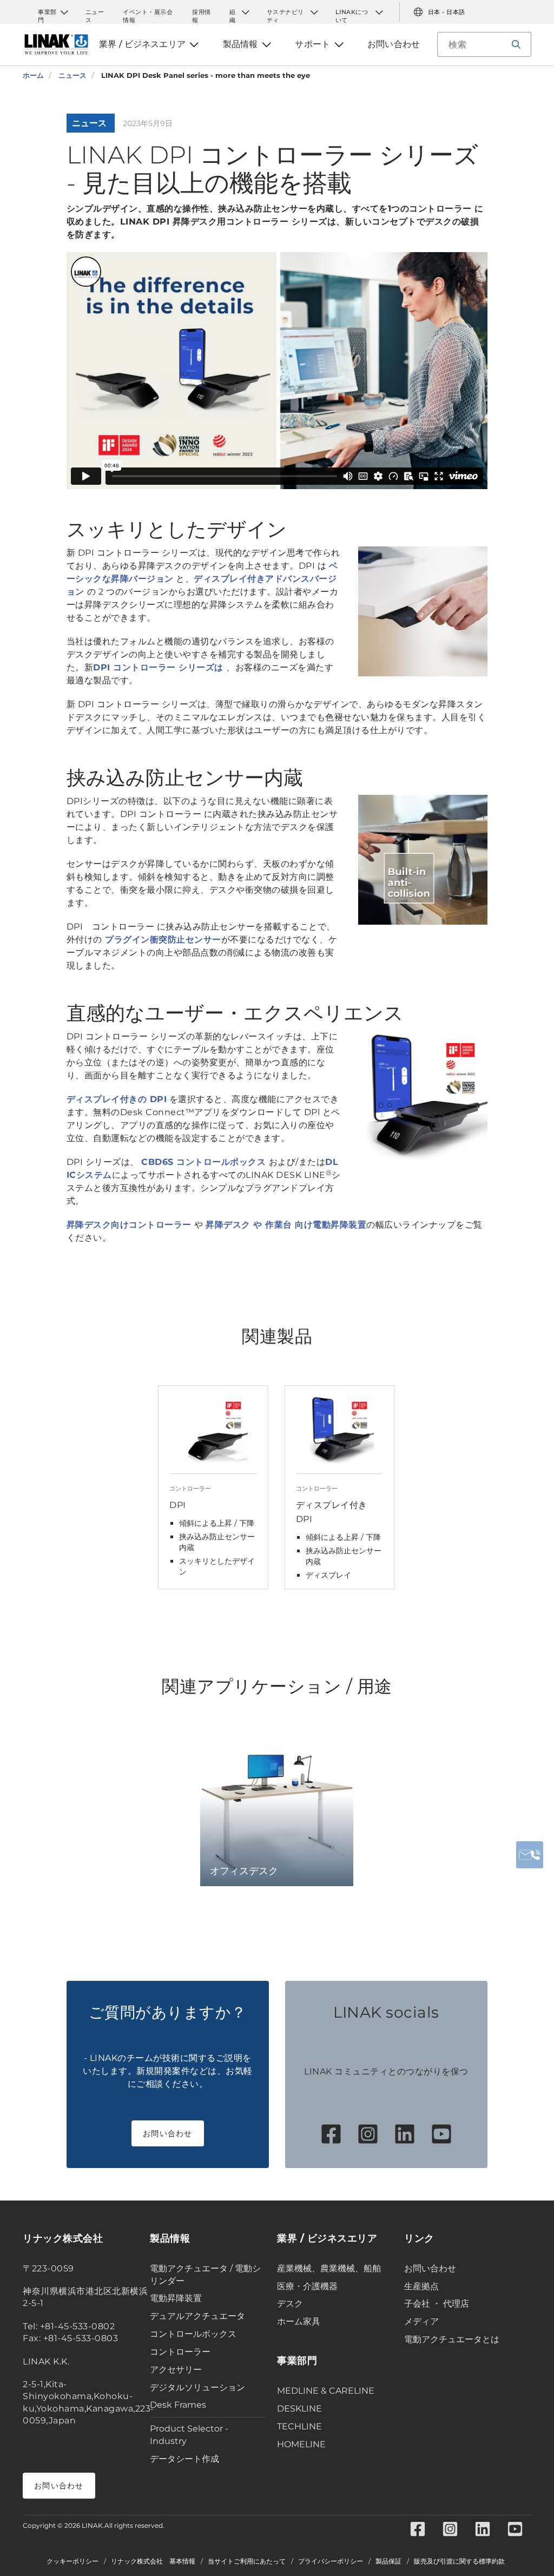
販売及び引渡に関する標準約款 (459, 2561)
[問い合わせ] (530, 1855)
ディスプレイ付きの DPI (117, 1099)
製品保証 (388, 2561)
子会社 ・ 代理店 (437, 2304)
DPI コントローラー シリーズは (160, 667)
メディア (421, 2321)
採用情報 (202, 12)
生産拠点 (421, 2286)
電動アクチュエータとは (452, 2339)
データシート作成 (184, 2459)
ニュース (95, 12)
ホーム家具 (299, 2321)
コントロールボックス (193, 2334)
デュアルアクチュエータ (197, 2316)
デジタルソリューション (197, 2387)
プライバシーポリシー (331, 2561)
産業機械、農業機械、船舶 (329, 2268)
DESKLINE (299, 2409)
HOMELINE (301, 2444)
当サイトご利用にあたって (247, 2561)
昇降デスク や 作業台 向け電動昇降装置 (286, 1225)
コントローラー (180, 2352)
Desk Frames (178, 2405)
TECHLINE (299, 2426)
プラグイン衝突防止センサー (162, 940)
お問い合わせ (168, 2133)
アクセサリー (176, 2370)
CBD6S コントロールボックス (205, 1162)
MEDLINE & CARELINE (326, 2391)
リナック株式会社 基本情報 (153, 2561)
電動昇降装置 (176, 2298)
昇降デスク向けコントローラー (131, 1225)
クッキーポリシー (72, 2561)
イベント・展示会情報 (148, 12)
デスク (290, 2304)
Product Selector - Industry (189, 2435)
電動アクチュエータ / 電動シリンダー (205, 2275)
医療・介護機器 (307, 2286)
